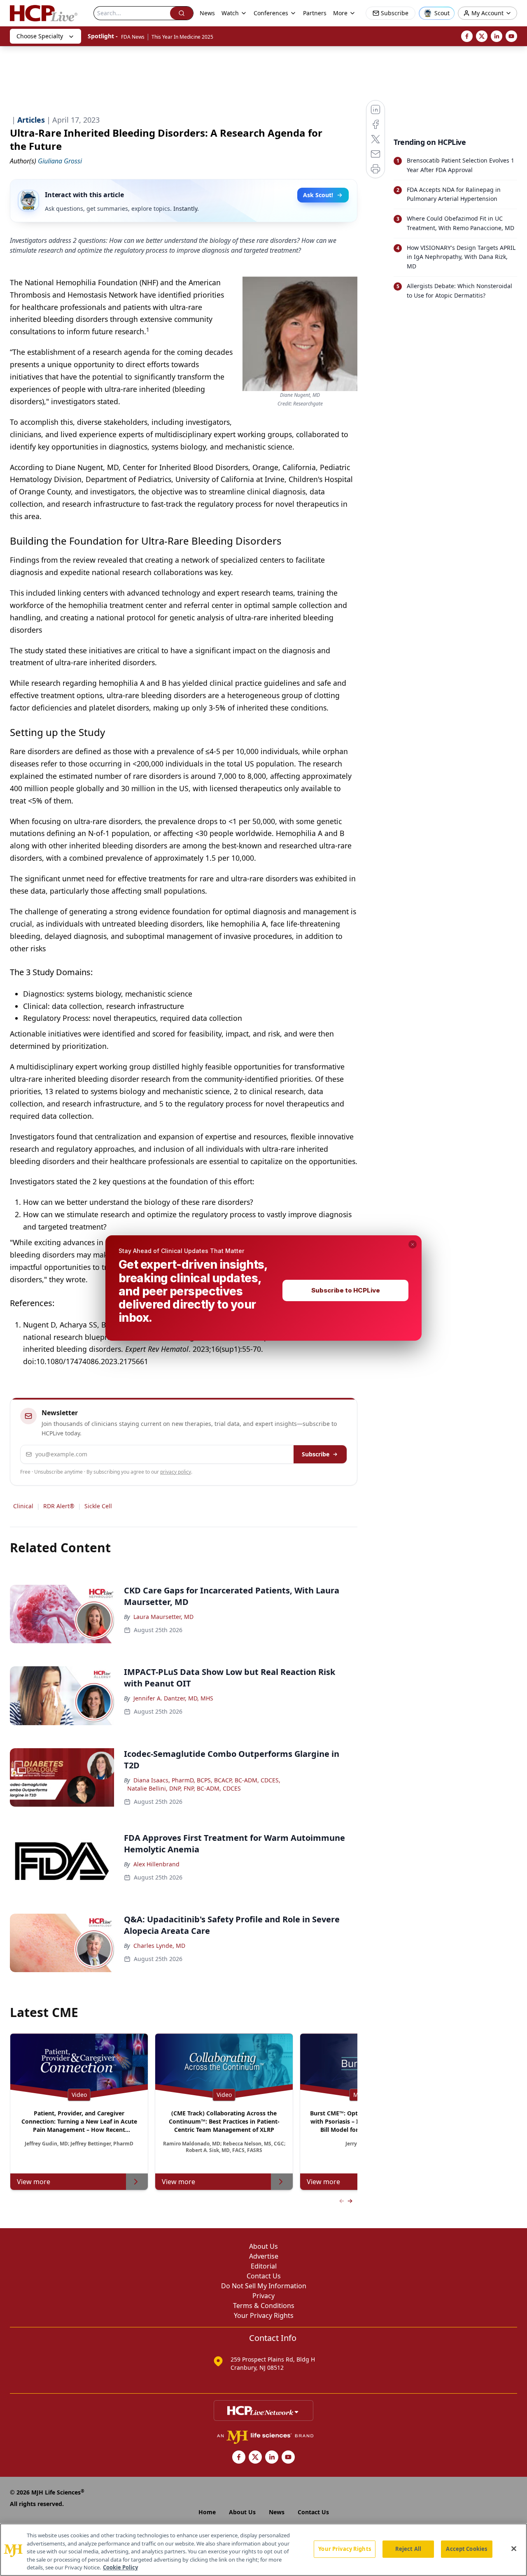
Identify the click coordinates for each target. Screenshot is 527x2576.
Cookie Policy (120, 2567)
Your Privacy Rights (344, 2549)
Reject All (408, 2549)
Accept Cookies (466, 2549)
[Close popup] (413, 1244)
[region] (263, 2550)
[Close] (514, 2549)
